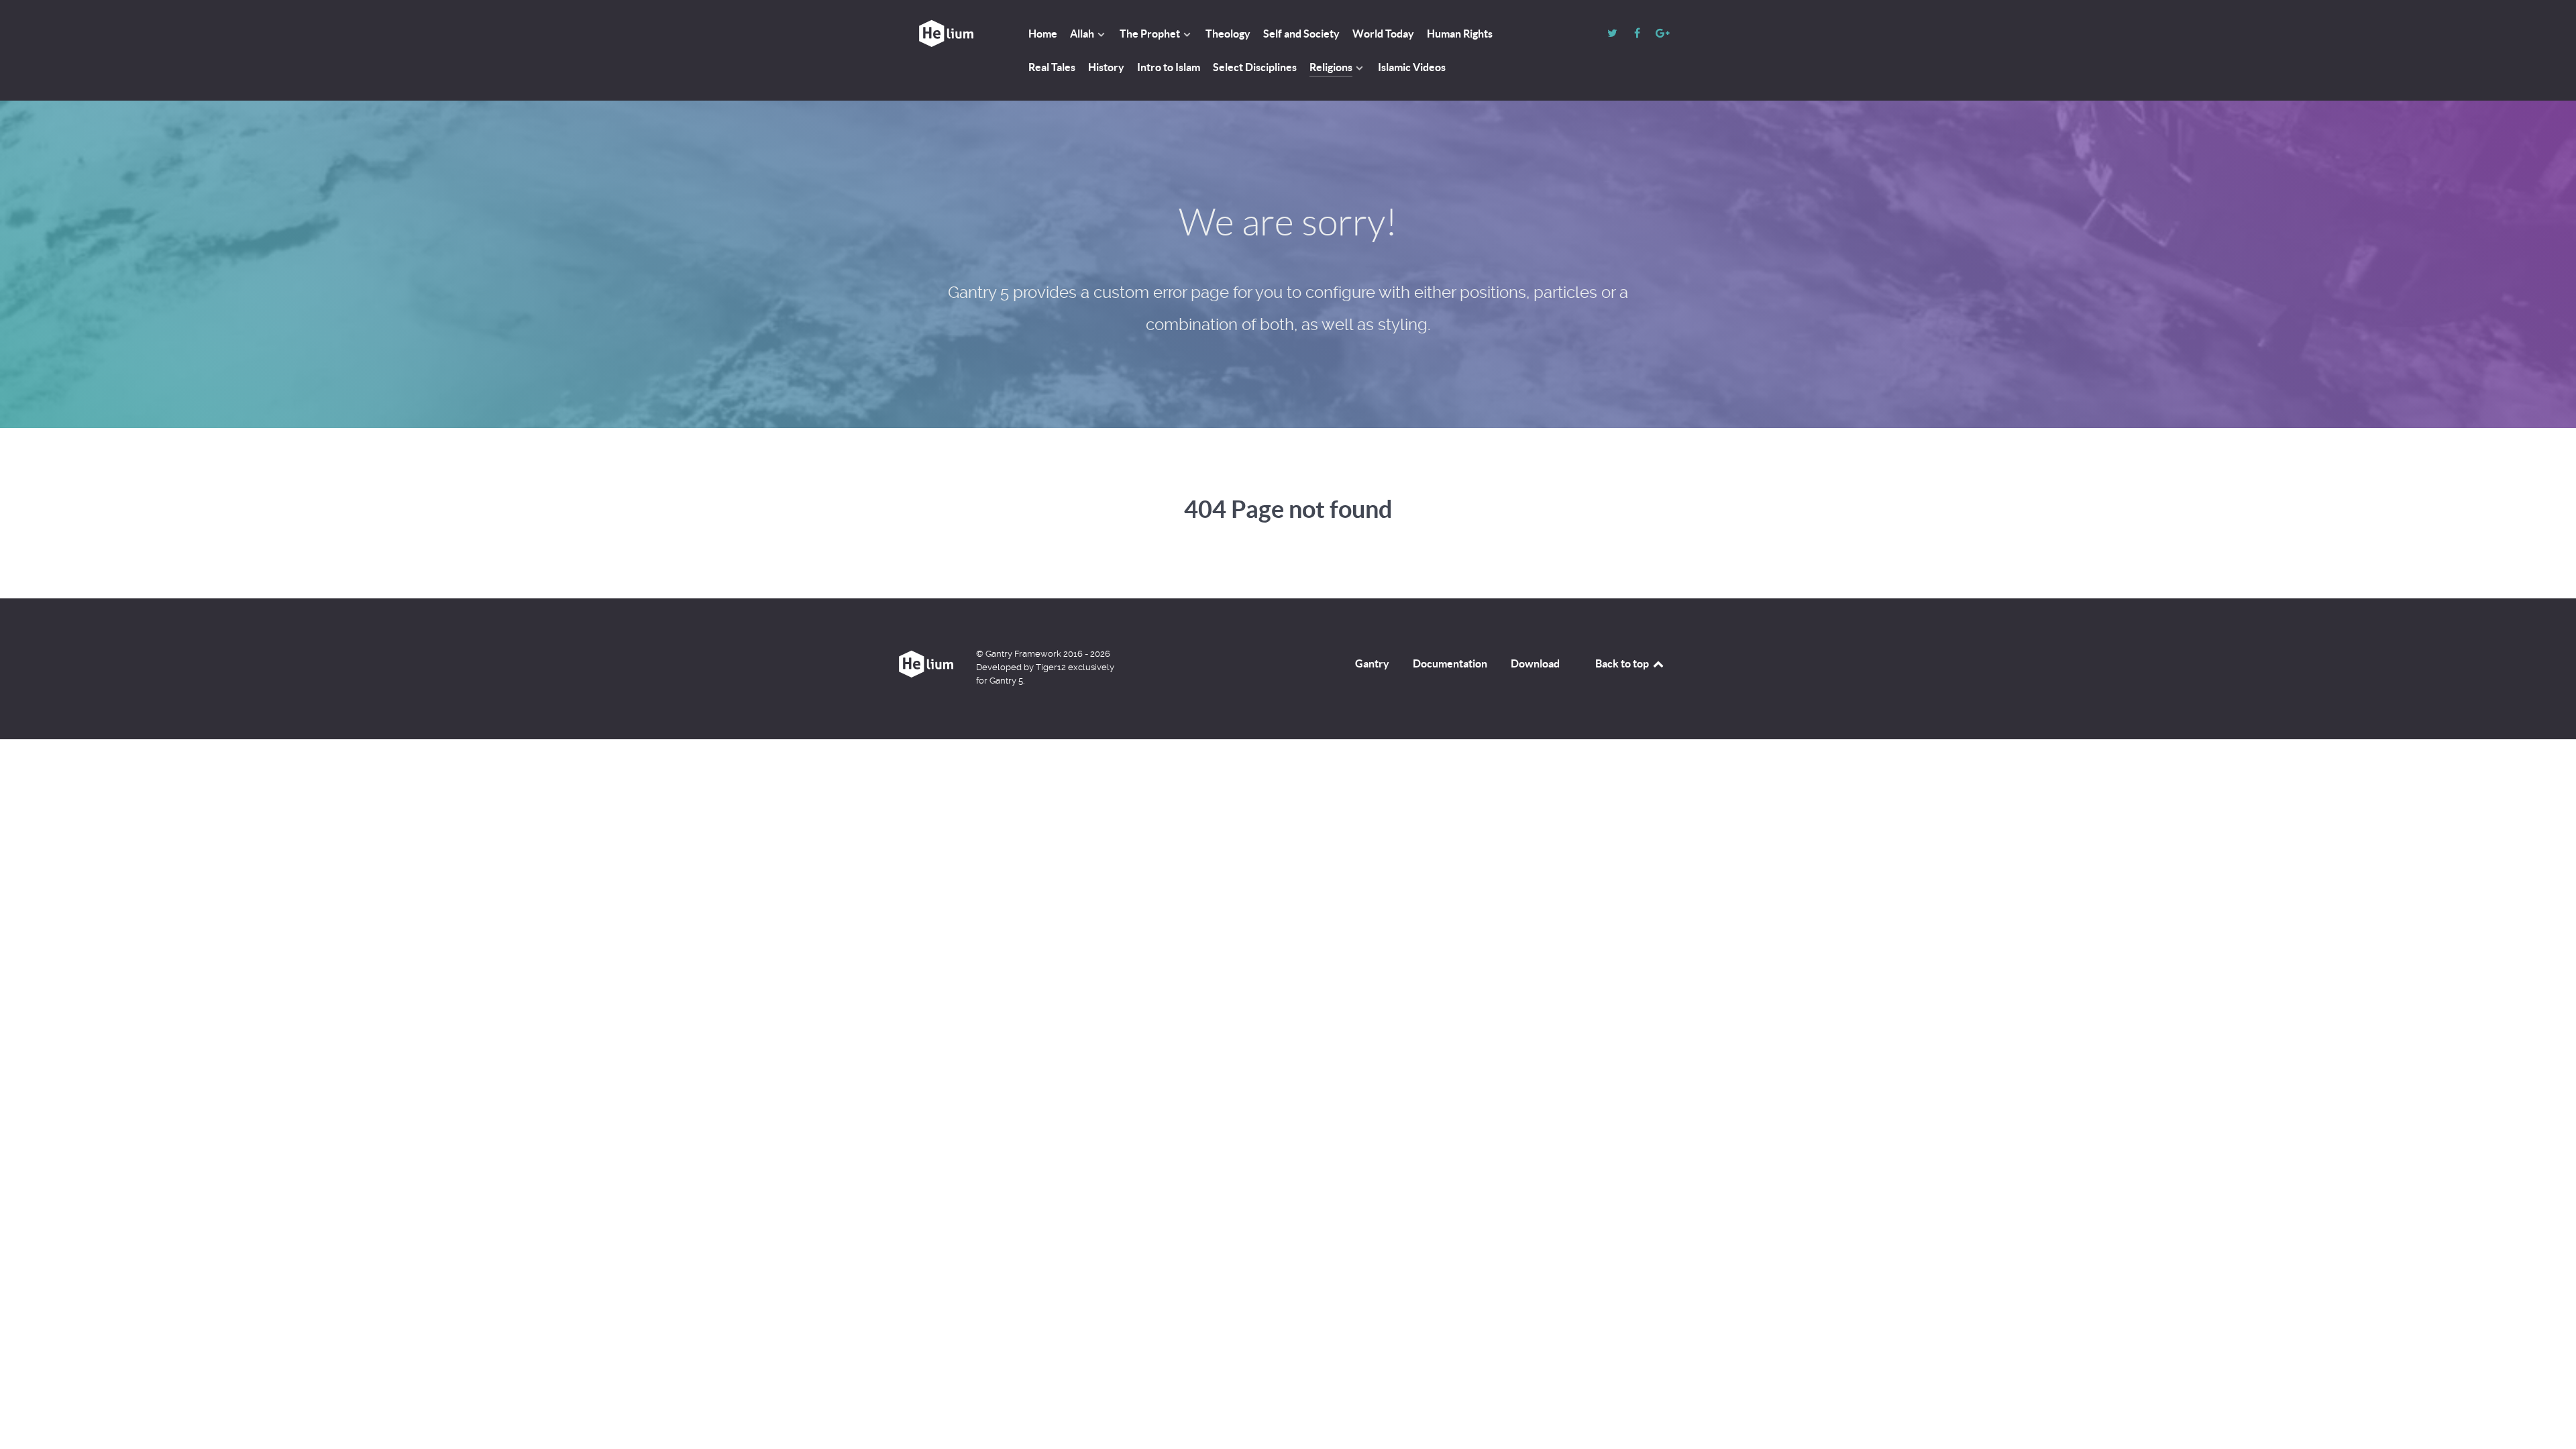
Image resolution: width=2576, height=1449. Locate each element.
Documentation (1450, 663)
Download (1535, 663)
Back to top (1623, 663)
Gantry (1372, 663)
